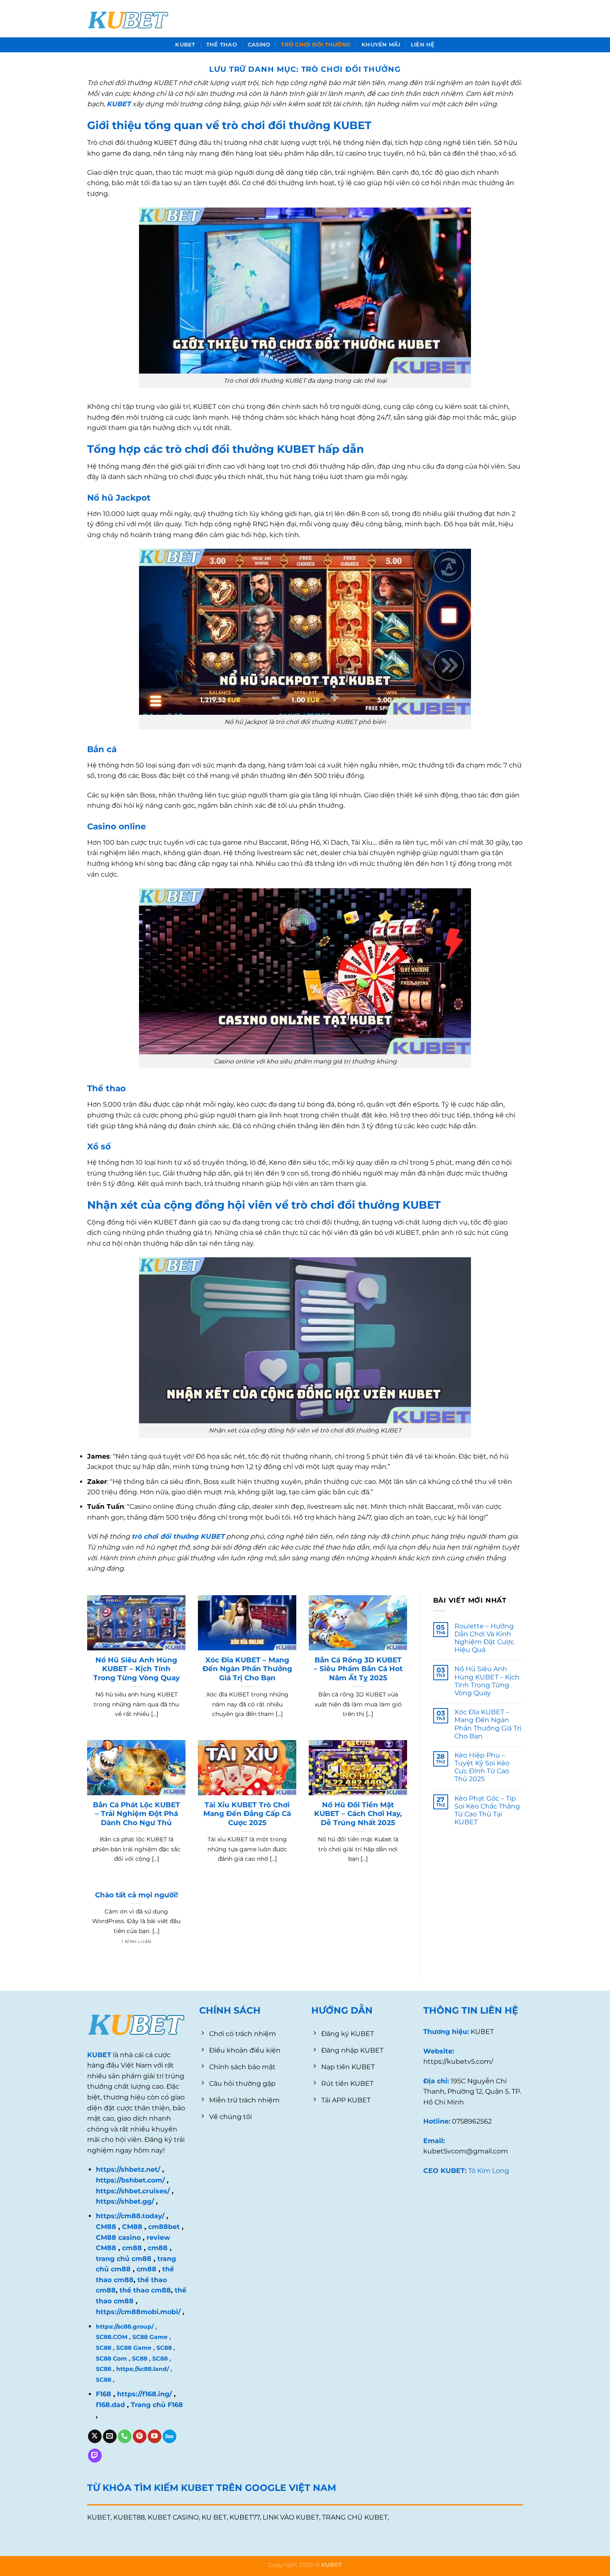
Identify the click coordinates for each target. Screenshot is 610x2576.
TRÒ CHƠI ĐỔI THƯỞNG (316, 45)
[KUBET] (129, 19)
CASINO (259, 45)
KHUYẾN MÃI (381, 45)
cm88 (132, 2248)
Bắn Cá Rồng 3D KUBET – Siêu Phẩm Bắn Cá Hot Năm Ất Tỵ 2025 (358, 1669)
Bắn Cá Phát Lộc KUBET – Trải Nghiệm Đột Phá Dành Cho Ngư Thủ (137, 1814)
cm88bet (164, 2227)
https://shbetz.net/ (128, 2169)
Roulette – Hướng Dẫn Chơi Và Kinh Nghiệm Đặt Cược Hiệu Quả (484, 1638)
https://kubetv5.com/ (458, 2062)
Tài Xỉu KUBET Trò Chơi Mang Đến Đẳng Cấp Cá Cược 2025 (247, 1814)
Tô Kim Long (489, 2171)
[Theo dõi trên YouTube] (155, 2437)
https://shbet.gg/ (125, 2201)
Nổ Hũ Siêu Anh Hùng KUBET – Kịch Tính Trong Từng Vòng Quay (137, 1669)
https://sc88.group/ (125, 2327)
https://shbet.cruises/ (133, 2191)
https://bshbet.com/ (130, 2180)
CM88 (106, 2227)
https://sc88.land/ (143, 2369)
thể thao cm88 (144, 2290)
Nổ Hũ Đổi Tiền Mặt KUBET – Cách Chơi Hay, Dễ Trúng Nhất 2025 (358, 1814)
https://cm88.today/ (130, 2216)
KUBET (185, 45)
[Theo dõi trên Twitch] (95, 2456)
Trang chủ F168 (157, 2405)
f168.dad (110, 2405)
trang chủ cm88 (124, 2259)
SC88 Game (150, 2337)
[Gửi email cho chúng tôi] (110, 2437)
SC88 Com (111, 2358)
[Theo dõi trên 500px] (170, 2437)
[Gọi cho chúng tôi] (125, 2437)
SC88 (104, 2348)
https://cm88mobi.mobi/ (138, 2312)
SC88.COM (112, 2337)
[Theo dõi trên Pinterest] (140, 2437)
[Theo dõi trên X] (95, 2437)
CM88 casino (118, 2238)
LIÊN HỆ (423, 45)
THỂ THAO (222, 45)
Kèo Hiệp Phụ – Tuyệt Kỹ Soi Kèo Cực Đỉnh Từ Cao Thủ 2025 (482, 1767)
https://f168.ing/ (144, 2394)
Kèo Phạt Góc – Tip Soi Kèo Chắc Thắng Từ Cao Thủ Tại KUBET (487, 1810)
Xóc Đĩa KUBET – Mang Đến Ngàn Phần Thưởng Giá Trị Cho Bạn (247, 1669)
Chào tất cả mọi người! (137, 1895)
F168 (104, 2394)
